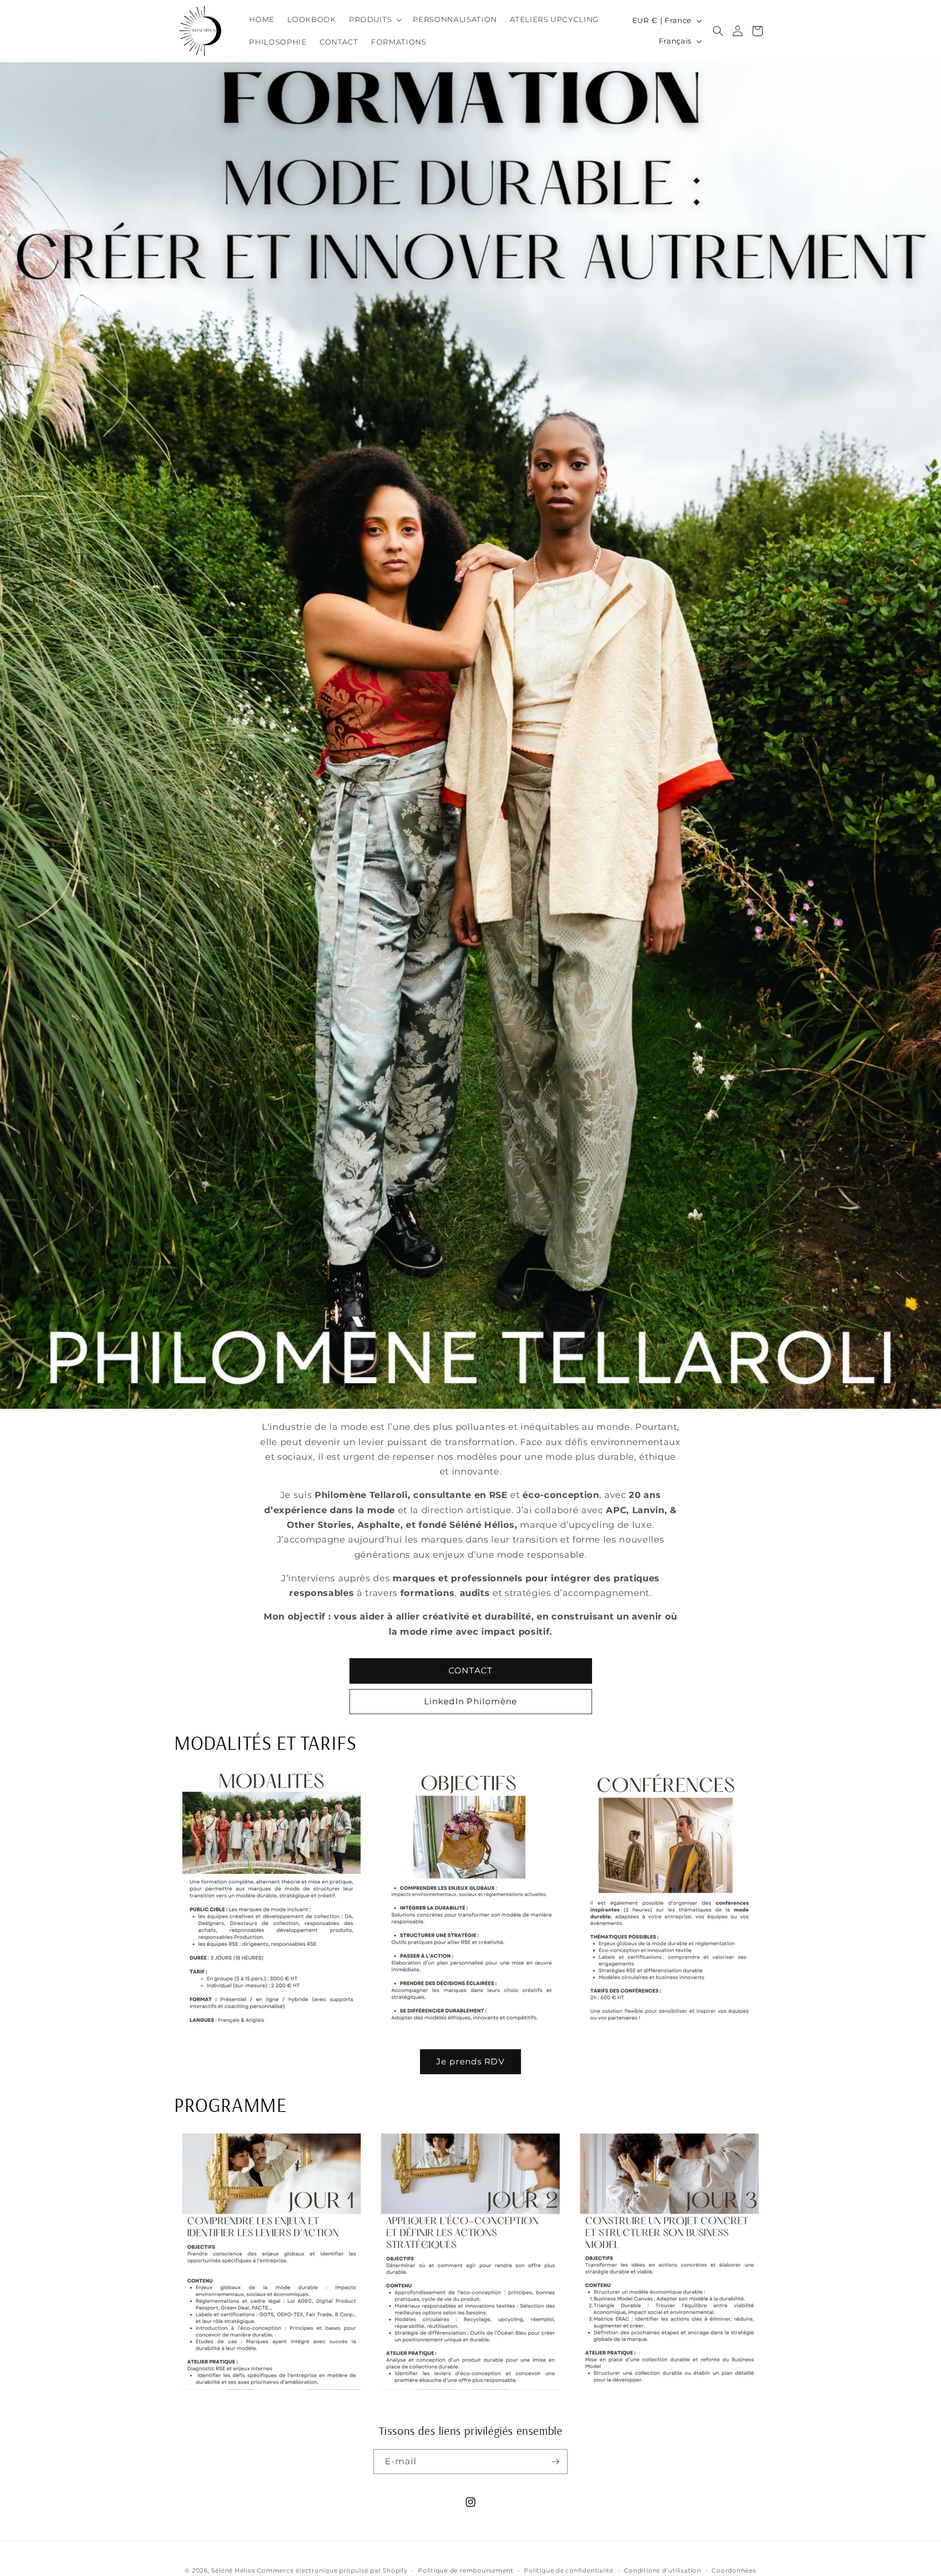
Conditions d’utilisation (662, 2570)
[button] (374, 20)
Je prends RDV (470, 2061)
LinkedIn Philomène (471, 1701)
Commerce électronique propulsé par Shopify (332, 2570)
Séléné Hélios (233, 2570)
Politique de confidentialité (569, 2570)
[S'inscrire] (555, 2462)
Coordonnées (734, 2570)
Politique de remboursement (466, 2570)
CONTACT (470, 1670)
